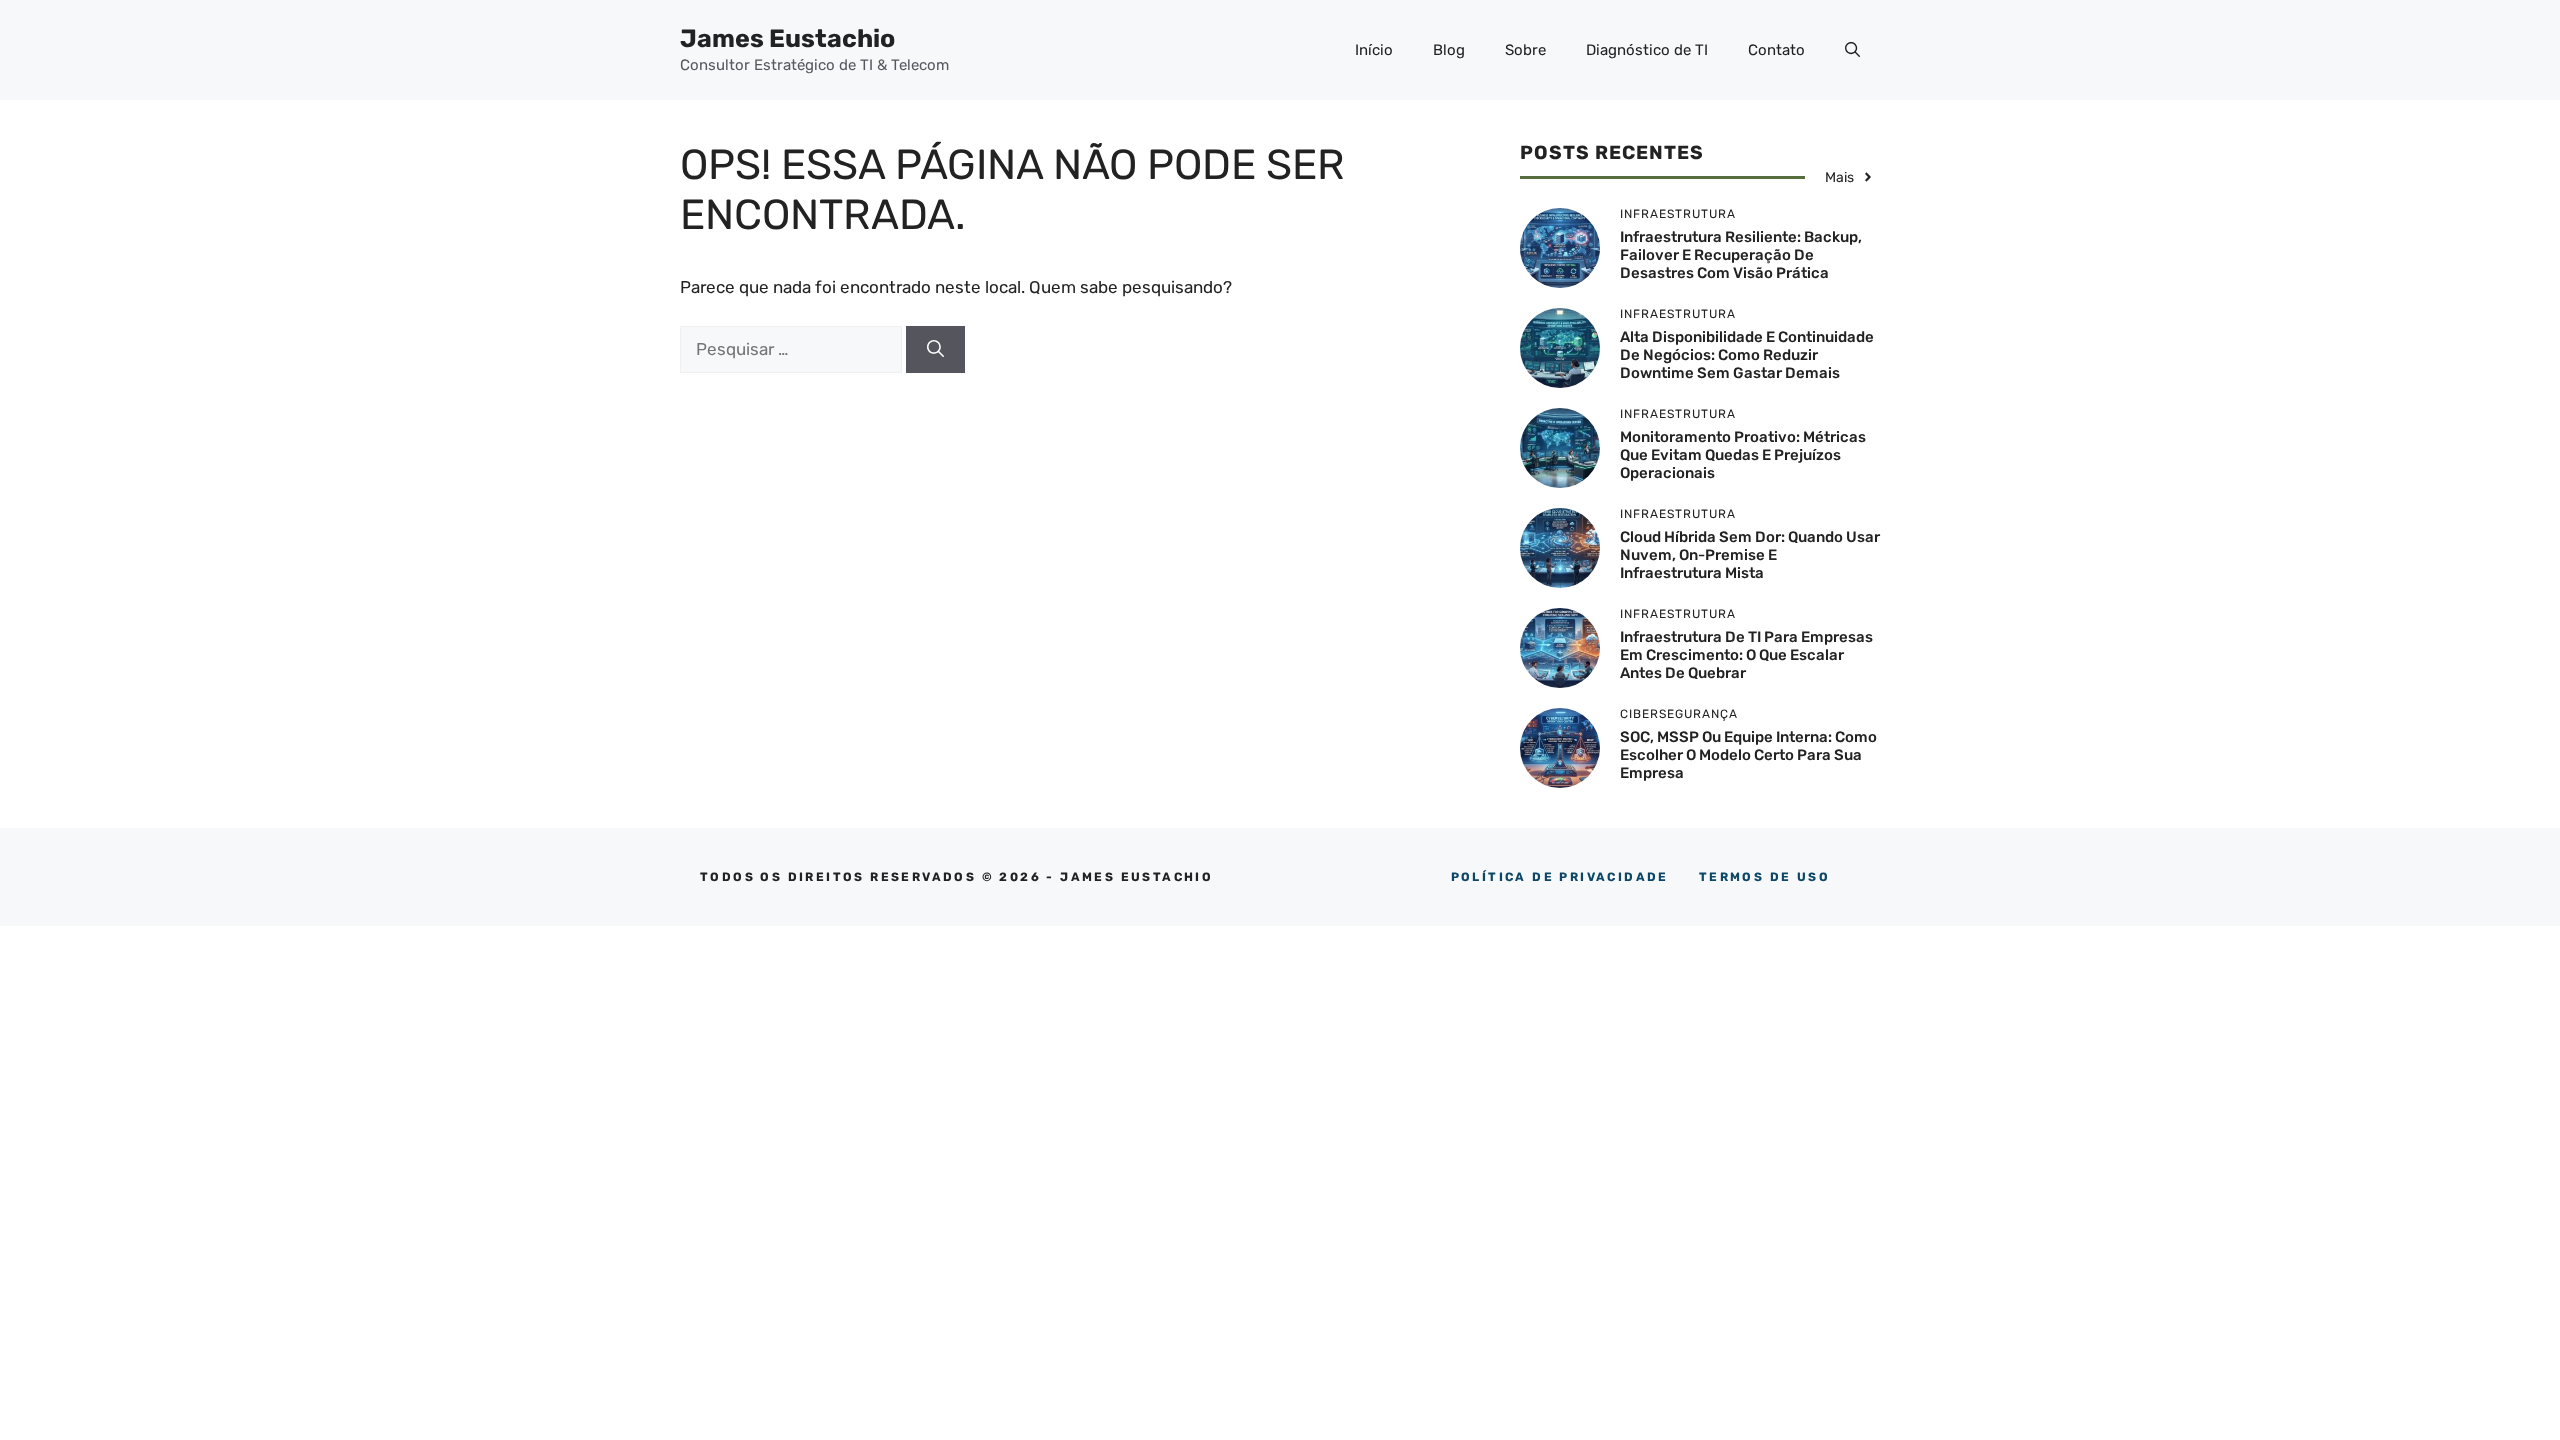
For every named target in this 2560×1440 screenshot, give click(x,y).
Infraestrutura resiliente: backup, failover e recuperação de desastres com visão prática (1741, 255)
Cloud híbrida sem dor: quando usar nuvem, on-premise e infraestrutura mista (1750, 555)
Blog (1449, 50)
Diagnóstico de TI (1647, 50)
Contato (1776, 50)
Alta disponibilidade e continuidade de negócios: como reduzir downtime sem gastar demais (1747, 355)
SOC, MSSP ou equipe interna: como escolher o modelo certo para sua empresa (1748, 755)
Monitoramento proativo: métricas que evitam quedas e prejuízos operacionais (1743, 455)
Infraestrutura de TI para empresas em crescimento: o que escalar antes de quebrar (1746, 655)
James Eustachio (787, 38)
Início (1374, 50)
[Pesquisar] (935, 350)
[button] (1852, 50)
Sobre (1525, 50)
